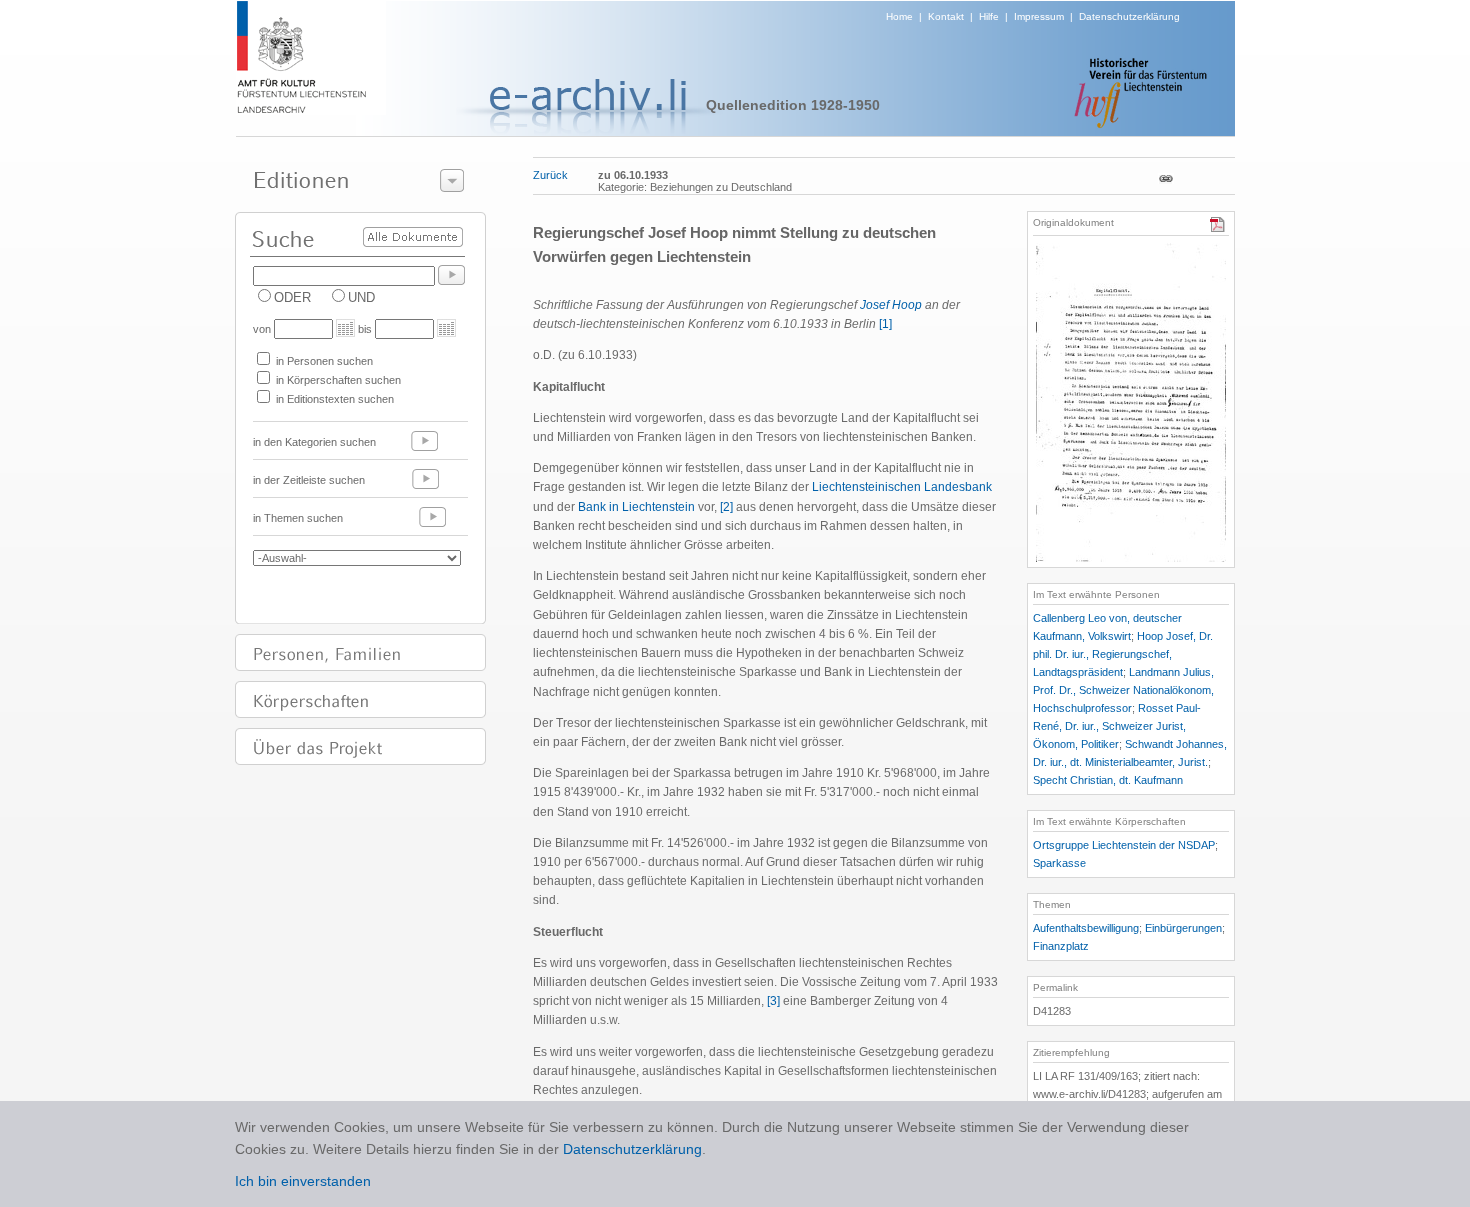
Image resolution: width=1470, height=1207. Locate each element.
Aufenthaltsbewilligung (1086, 928)
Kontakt (946, 16)
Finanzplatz (1061, 946)
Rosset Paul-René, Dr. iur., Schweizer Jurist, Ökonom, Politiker (1117, 726)
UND (361, 297)
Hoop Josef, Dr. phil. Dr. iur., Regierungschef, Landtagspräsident (1123, 654)
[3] (773, 1001)
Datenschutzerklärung (1129, 16)
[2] (726, 507)
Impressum (1039, 16)
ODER (292, 297)
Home (899, 16)
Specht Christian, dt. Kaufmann (1108, 780)
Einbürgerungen (1183, 928)
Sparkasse (1059, 863)
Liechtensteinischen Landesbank (902, 487)
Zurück (550, 175)
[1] (885, 324)
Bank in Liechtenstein (636, 507)
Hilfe (989, 16)
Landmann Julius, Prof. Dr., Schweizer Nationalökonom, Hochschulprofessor (1123, 690)
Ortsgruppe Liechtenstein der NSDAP (1124, 845)
